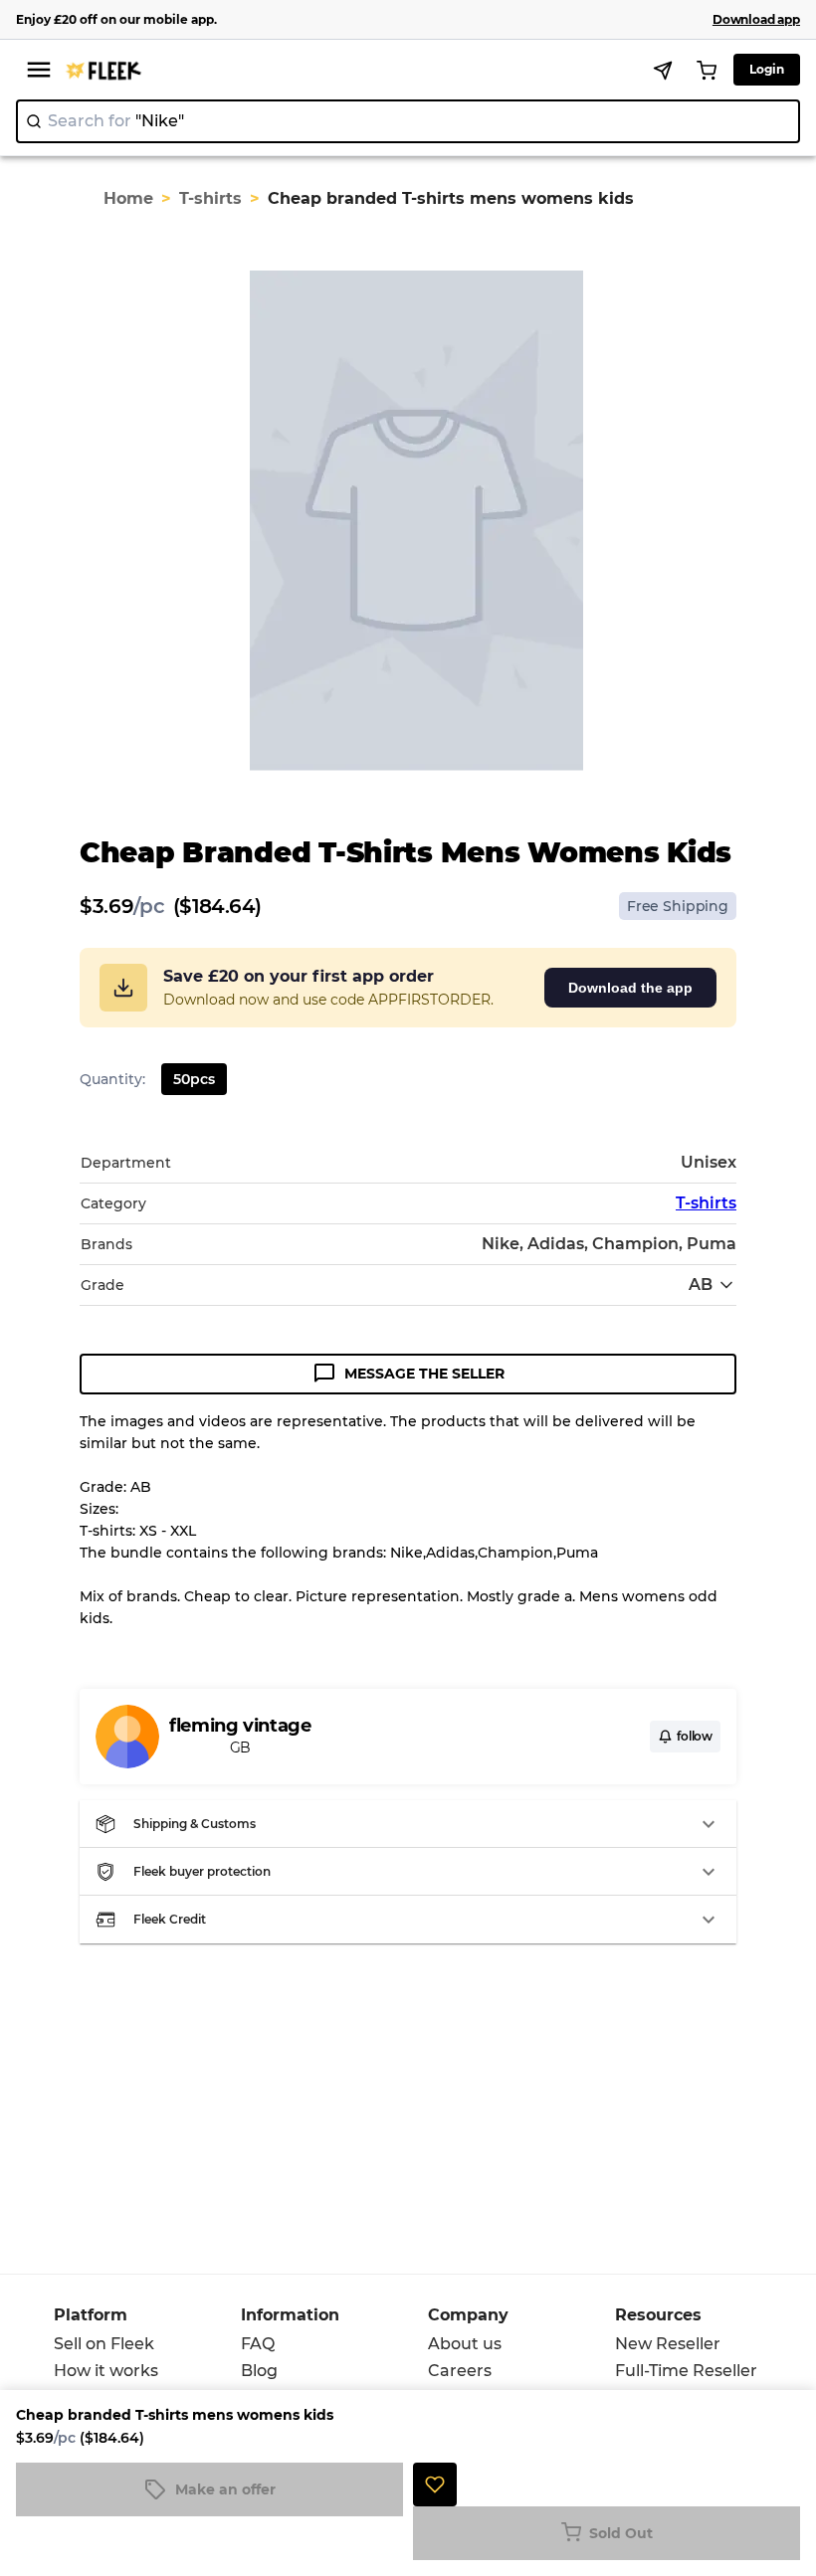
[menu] (39, 70)
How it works (106, 2371)
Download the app (630, 988)
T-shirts (210, 198)
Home (128, 198)
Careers (460, 2371)
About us (465, 2344)
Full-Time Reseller (686, 2371)
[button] (408, 1824)
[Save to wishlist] (435, 2484)
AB (701, 1285)
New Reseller (668, 2344)
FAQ (258, 2344)
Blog (259, 2371)
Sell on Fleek (104, 2344)
